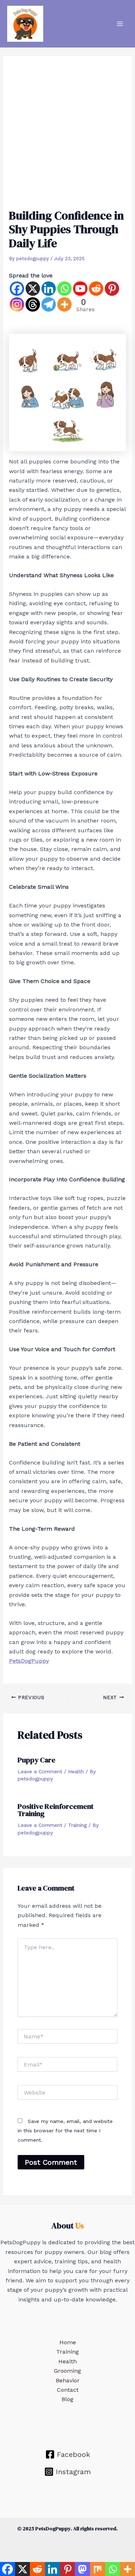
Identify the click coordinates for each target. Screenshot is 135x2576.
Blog (67, 2399)
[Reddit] (96, 289)
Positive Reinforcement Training (56, 1810)
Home (68, 2342)
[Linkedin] (49, 289)
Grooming (67, 2371)
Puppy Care (37, 1760)
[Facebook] (17, 289)
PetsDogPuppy (29, 1661)
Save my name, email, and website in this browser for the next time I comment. (65, 2131)
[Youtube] (80, 289)
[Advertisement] (67, 136)
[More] (64, 304)
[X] (33, 289)
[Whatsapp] (64, 289)
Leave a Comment (40, 1771)
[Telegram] (49, 304)
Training (77, 1825)
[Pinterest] (112, 289)
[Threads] (33, 304)
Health (76, 1771)
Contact (68, 2390)
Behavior (68, 2380)
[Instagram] (17, 304)
